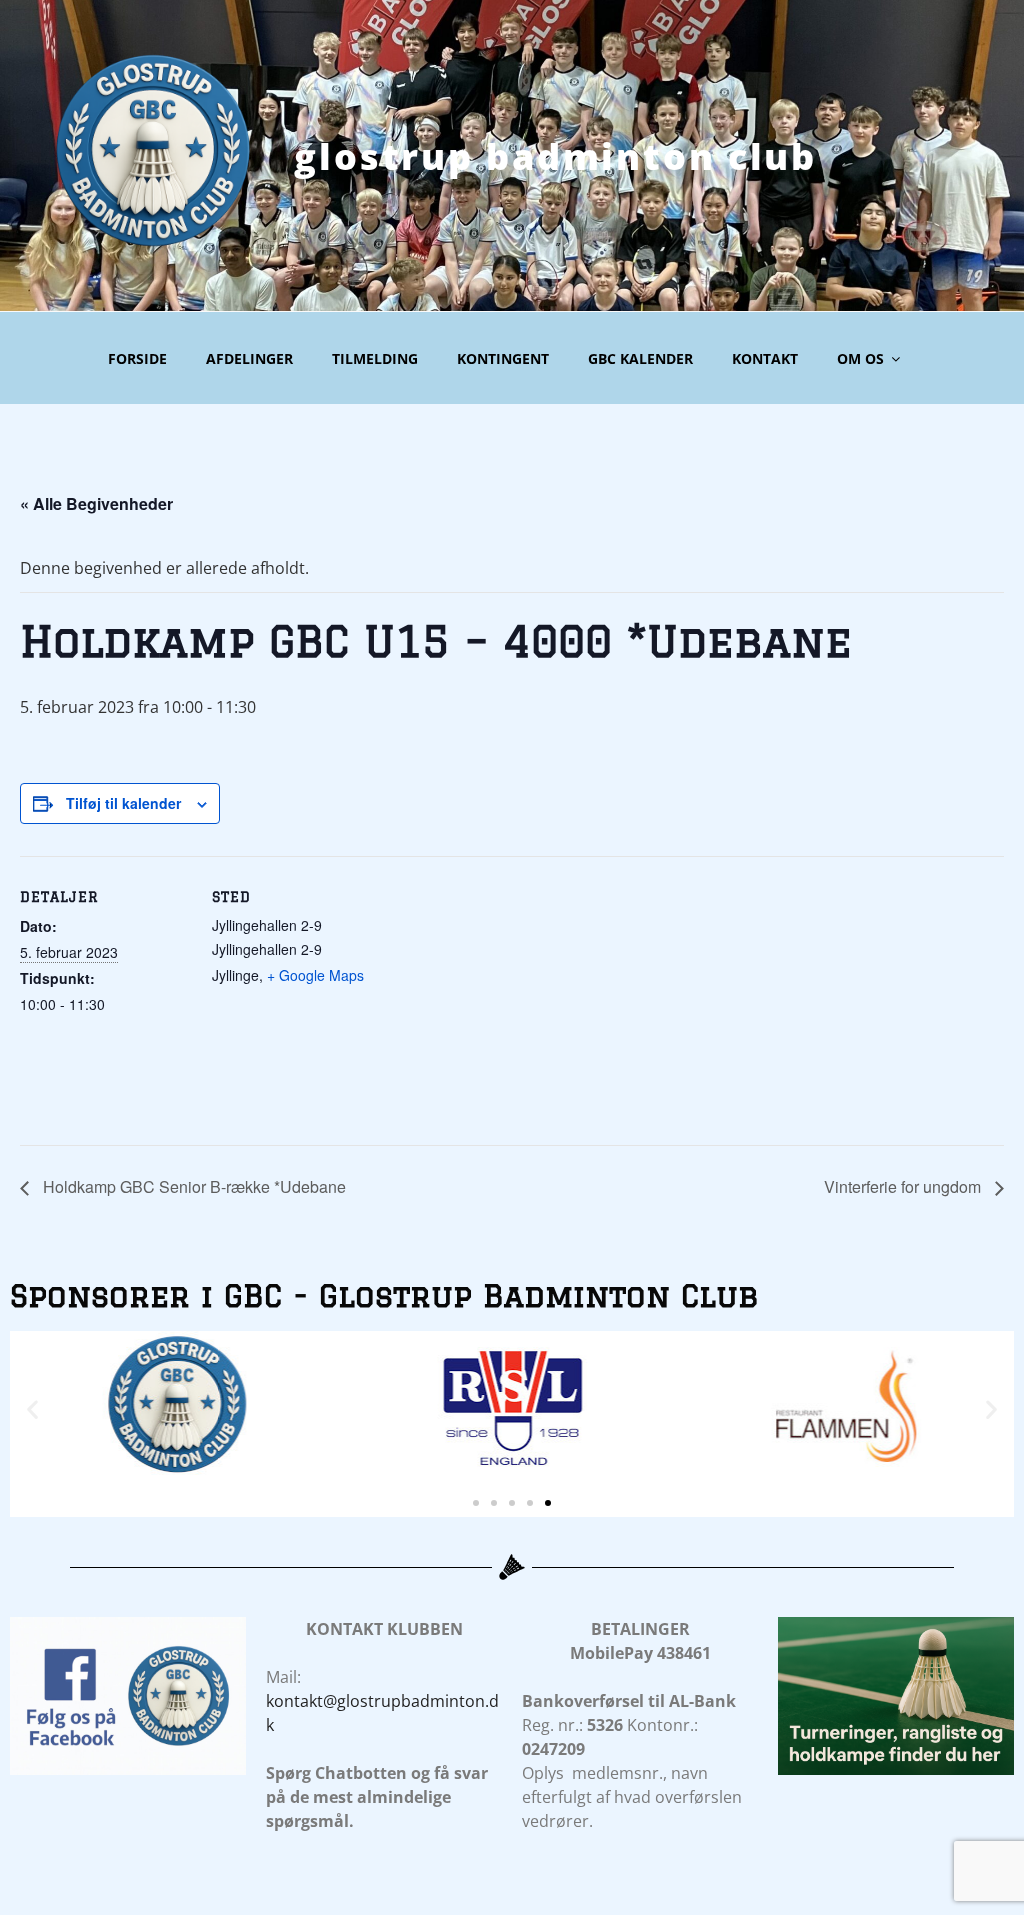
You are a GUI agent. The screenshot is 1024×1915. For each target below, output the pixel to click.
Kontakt (765, 358)
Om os (860, 358)
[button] (32, 1409)
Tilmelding (375, 358)
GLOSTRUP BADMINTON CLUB (555, 156)
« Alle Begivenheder (96, 503)
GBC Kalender (640, 358)
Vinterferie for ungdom (904, 1186)
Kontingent (503, 358)
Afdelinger (249, 358)
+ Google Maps (315, 975)
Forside (137, 358)
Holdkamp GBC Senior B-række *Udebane (192, 1186)
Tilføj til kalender (123, 803)
